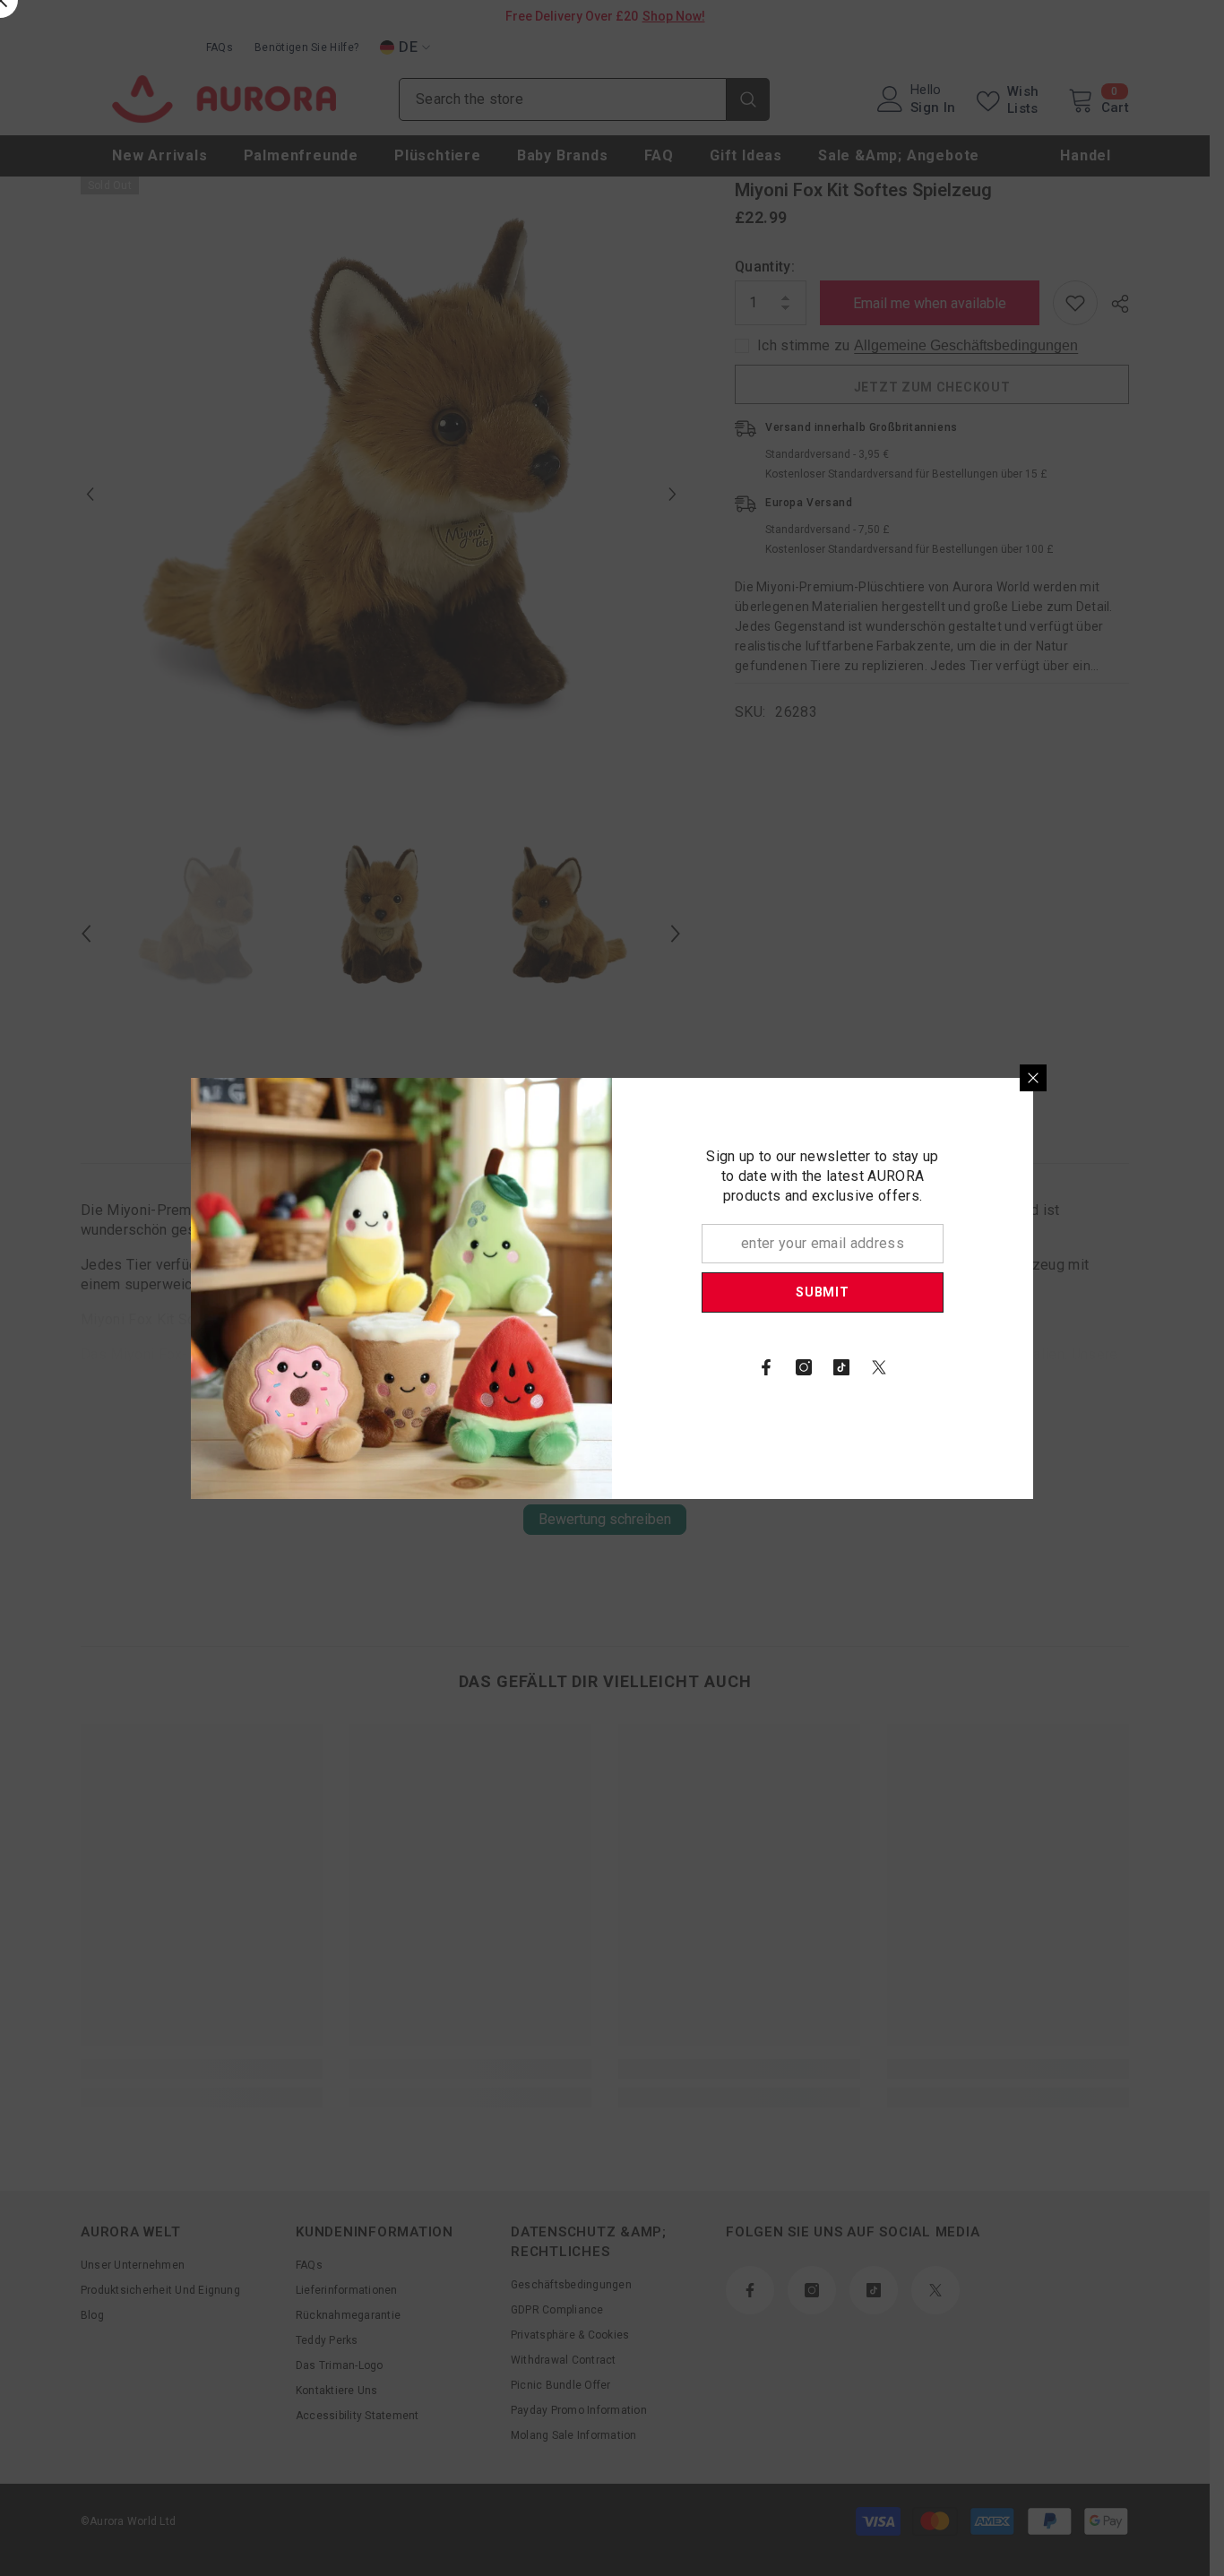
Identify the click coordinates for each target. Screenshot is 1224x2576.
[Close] (1033, 1078)
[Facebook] (766, 1367)
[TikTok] (841, 1367)
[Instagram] (804, 1367)
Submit (822, 1292)
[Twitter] (879, 1367)
